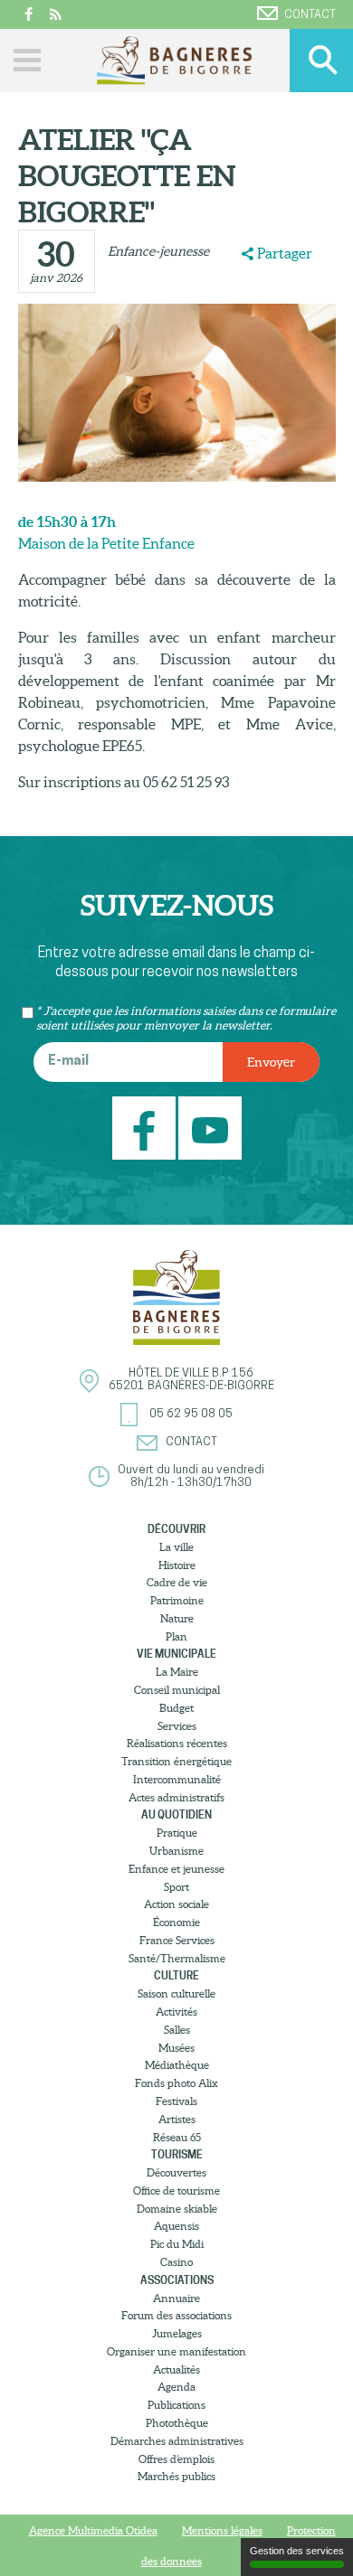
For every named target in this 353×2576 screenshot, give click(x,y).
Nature (177, 1618)
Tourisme (177, 2154)
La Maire (177, 1672)
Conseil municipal (177, 1690)
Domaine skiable (177, 2209)
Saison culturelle (176, 1993)
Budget (176, 1708)
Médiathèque (177, 2065)
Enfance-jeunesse (158, 251)
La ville (176, 1547)
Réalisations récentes (177, 1743)
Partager (285, 253)
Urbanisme (176, 1851)
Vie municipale (176, 1654)
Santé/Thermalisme (177, 1958)
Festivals (176, 2101)
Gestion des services (297, 2551)
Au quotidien (176, 1814)
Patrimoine (177, 1600)
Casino (176, 2262)
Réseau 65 (177, 2137)
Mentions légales (222, 2530)
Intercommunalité (177, 1779)
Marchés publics (176, 2476)
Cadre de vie (177, 1582)
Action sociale (176, 1904)
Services (177, 1726)
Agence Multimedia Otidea (93, 2530)
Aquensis (176, 2226)
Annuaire (176, 2298)
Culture (176, 1975)
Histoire (177, 1565)
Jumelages (177, 2333)
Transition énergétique (176, 1761)
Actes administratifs (176, 1797)
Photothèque (177, 2423)
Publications (176, 2405)
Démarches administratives (177, 2441)
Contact (310, 15)
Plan (176, 1636)
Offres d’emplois (176, 2459)
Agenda (176, 2387)
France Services (177, 1940)
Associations (177, 2280)
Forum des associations (176, 2315)
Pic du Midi (177, 2244)
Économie (176, 1922)
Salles (177, 2030)
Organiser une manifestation (176, 2351)
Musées (176, 2048)
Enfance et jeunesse (176, 1869)
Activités (176, 2012)
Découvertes (176, 2172)
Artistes (177, 2119)
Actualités (176, 2369)
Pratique (177, 1833)
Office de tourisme (176, 2191)
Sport (176, 1887)
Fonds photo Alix (176, 2083)
